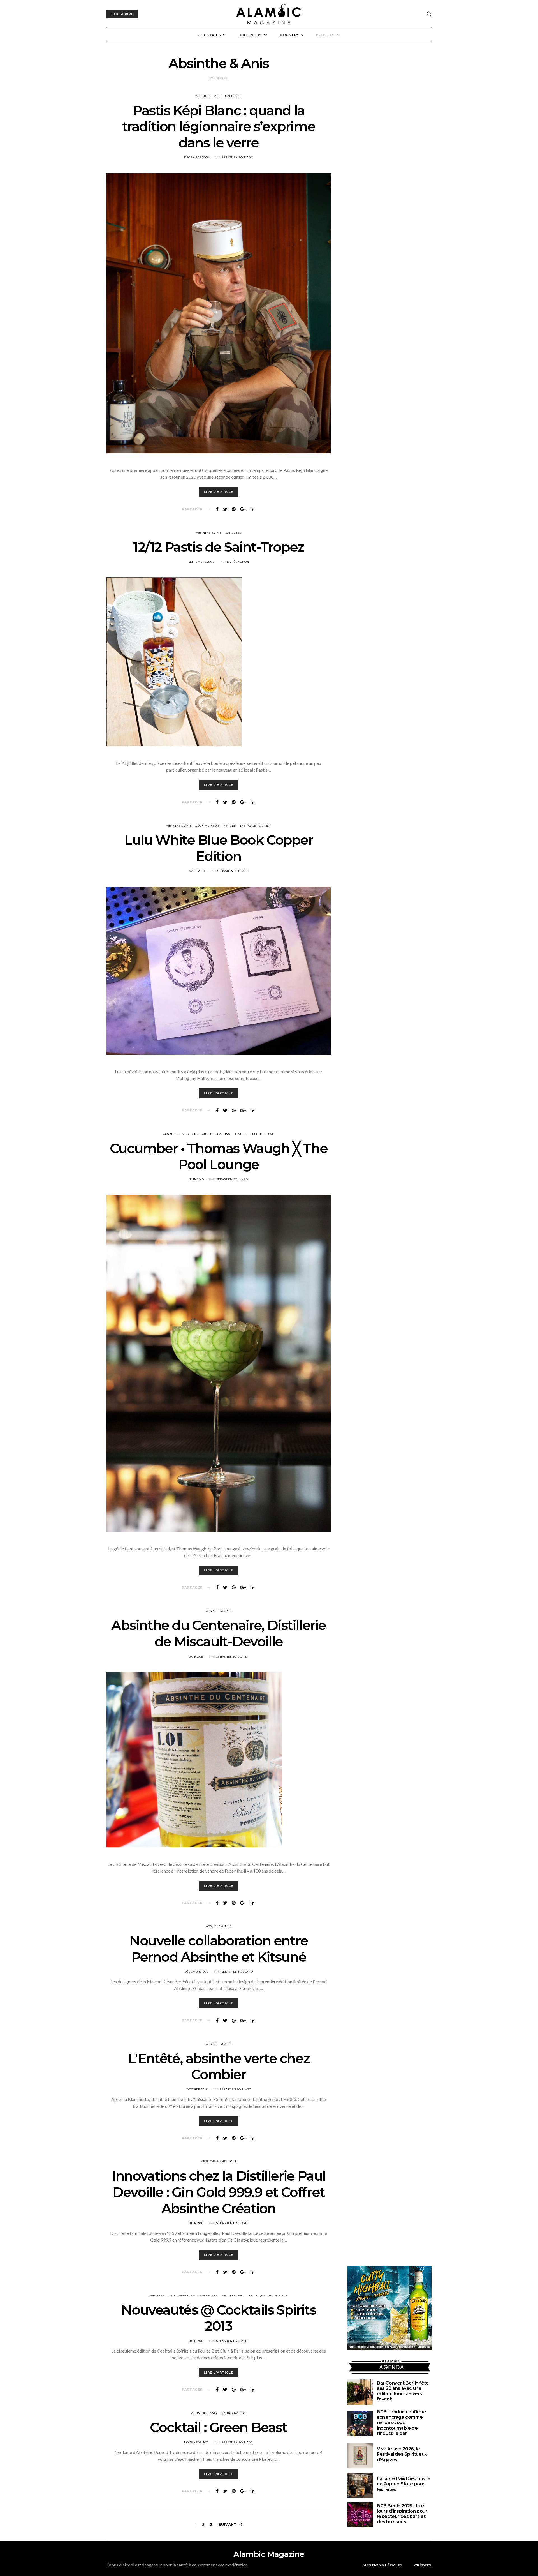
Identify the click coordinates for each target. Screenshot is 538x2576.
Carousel (233, 96)
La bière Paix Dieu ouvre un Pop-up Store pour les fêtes (403, 2484)
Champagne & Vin (212, 2295)
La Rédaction (238, 562)
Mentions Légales (383, 2565)
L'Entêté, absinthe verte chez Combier (219, 2067)
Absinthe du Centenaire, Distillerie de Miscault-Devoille (219, 1633)
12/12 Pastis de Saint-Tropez (219, 547)
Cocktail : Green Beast (218, 2427)
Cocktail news (207, 826)
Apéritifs (186, 2295)
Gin (233, 2161)
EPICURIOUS (250, 35)
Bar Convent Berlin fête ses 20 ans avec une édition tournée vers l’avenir (403, 2391)
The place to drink (256, 826)
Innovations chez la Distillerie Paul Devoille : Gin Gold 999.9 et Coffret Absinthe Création (219, 2192)
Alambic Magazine (269, 2554)
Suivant (228, 2524)
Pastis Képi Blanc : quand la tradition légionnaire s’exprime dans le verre (219, 127)
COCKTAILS (209, 35)
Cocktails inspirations (211, 1134)
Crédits (423, 2565)
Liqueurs (264, 2295)
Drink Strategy (233, 2413)
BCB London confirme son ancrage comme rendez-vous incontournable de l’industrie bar (401, 2423)
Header (230, 826)
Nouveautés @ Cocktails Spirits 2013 (218, 2318)
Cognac (237, 2295)
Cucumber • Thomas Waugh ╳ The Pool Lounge (219, 1157)
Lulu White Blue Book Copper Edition (218, 848)
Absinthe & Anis (209, 96)
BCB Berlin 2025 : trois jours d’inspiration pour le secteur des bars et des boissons (402, 2514)
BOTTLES (325, 35)
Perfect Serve (262, 1134)
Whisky (281, 2295)
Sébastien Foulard (237, 157)
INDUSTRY (289, 35)
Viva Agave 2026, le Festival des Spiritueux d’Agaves (402, 2454)
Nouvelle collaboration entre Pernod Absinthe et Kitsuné (219, 1949)
